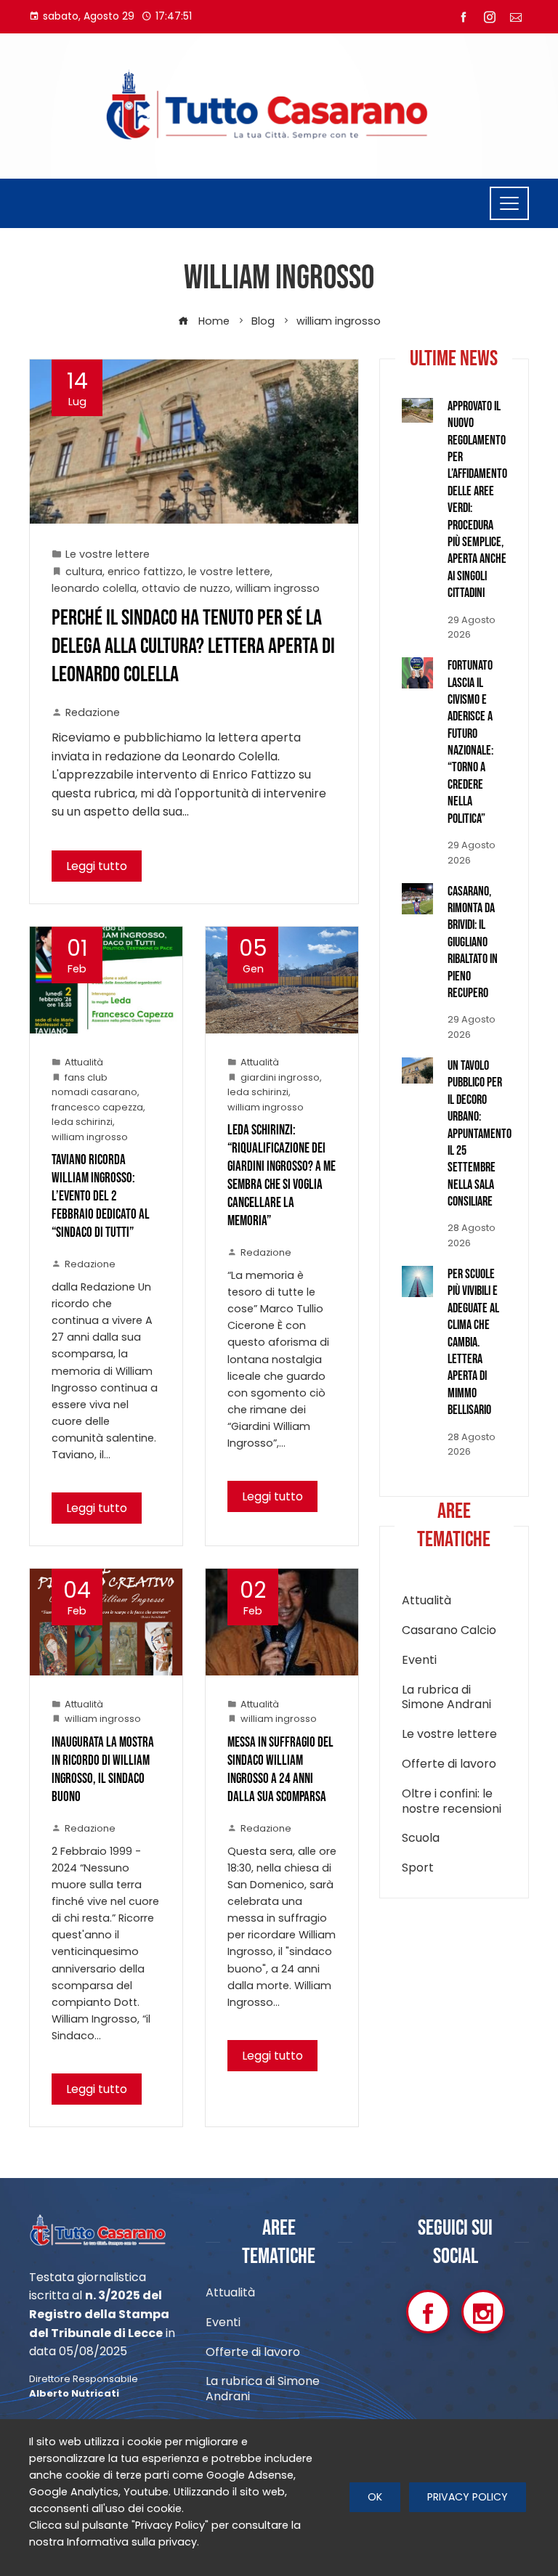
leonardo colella (94, 588)
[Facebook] (428, 2312)
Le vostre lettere (108, 554)
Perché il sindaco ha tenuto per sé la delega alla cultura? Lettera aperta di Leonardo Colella (193, 646)
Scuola (421, 1838)
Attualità (84, 1062)
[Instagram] (483, 2312)
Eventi (419, 1661)
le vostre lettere (229, 572)
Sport (418, 1868)
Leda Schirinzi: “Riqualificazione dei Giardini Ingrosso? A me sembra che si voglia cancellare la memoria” (282, 1176)
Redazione (93, 712)
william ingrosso (278, 588)
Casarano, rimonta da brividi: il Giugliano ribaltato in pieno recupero (473, 942)
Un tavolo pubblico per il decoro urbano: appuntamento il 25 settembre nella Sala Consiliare (480, 1134)
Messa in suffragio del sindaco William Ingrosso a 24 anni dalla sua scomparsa (280, 1770)
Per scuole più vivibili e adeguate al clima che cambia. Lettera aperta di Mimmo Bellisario (473, 1342)
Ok (375, 2497)
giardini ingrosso (280, 1077)
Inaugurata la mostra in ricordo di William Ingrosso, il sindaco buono (103, 1770)
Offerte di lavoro (449, 1764)
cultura (84, 572)
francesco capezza (97, 1107)
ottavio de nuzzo (186, 588)
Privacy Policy (468, 2497)
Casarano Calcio (449, 1631)
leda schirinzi (82, 1122)
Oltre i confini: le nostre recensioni (452, 1802)
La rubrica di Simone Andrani (446, 1698)
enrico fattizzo (145, 572)
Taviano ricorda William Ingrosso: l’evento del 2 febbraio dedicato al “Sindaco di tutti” (101, 1196)
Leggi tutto (97, 866)
